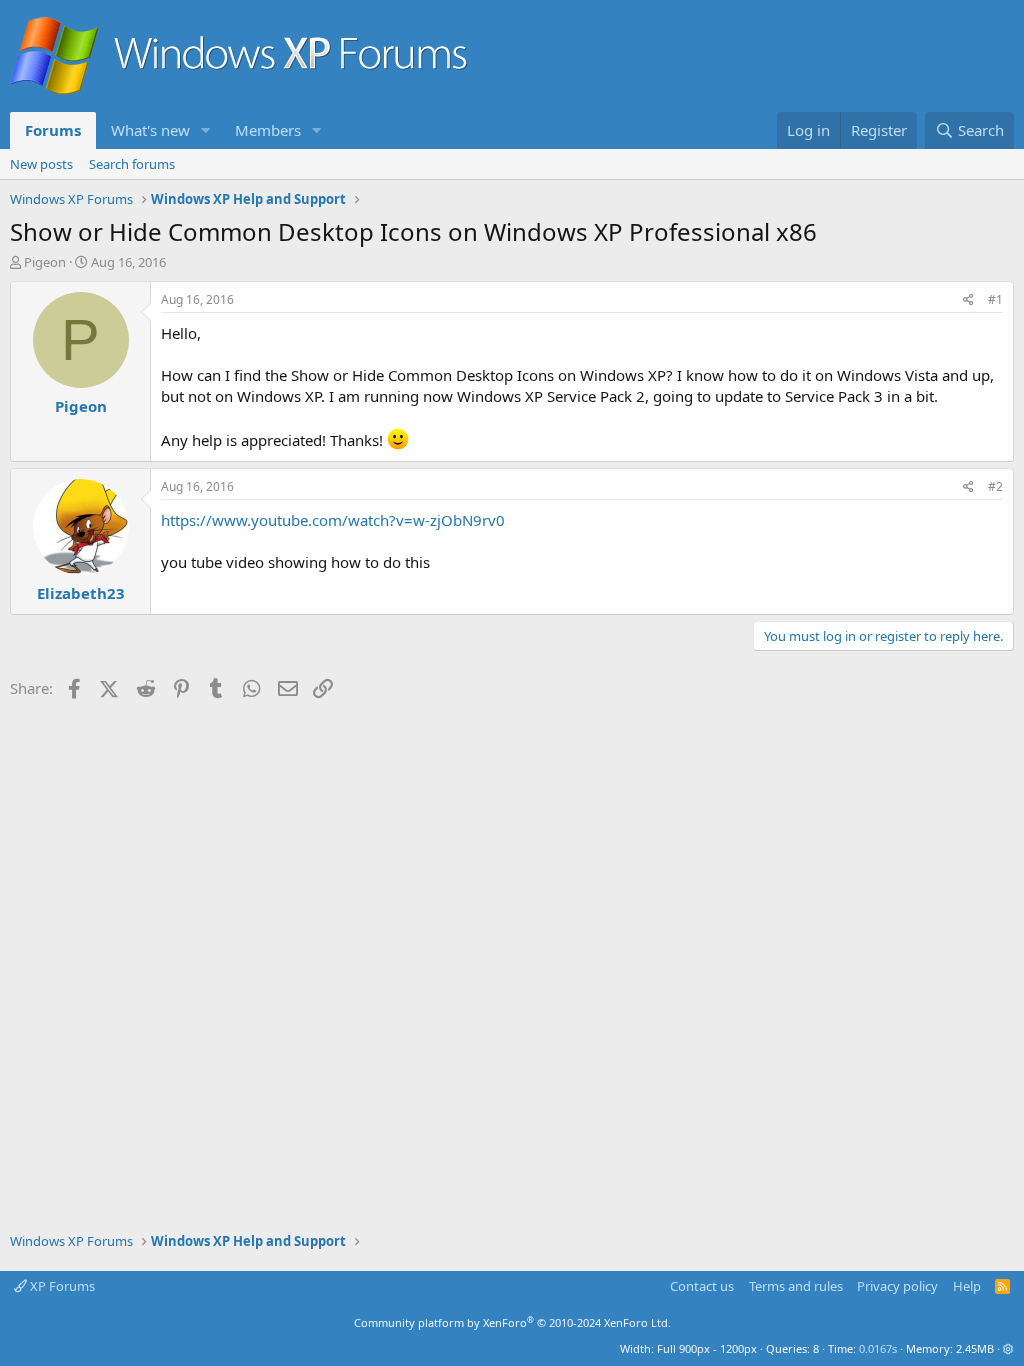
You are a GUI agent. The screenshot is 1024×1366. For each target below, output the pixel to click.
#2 (995, 486)
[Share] (968, 300)
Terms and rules (796, 1286)
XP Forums (61, 1286)
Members (268, 130)
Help (967, 1286)
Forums (53, 130)
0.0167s (878, 1348)
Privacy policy (897, 1286)
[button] (206, 130)
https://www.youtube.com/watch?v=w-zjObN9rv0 (333, 520)
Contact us (702, 1286)
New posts (41, 164)
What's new (150, 130)
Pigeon (45, 262)
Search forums (132, 164)
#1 (995, 299)
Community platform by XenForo (512, 1322)
